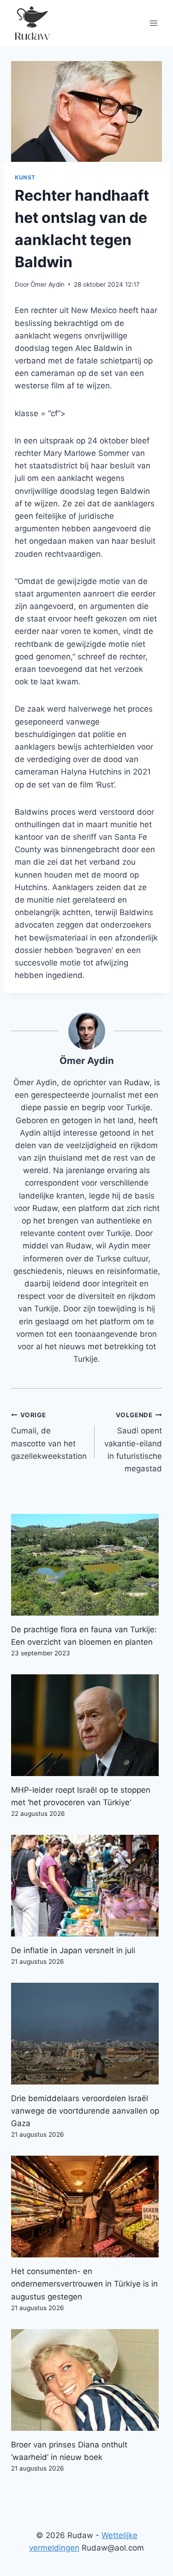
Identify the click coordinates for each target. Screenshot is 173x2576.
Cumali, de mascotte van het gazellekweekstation (49, 1436)
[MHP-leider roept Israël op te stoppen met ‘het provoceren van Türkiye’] (86, 1725)
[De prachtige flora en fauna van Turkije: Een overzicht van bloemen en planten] (86, 1565)
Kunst (25, 177)
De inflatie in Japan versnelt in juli (73, 1950)
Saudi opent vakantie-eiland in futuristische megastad (133, 1442)
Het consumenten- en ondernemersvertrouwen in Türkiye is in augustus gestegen (84, 2284)
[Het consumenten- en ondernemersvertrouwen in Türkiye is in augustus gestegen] (86, 2207)
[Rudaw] (32, 23)
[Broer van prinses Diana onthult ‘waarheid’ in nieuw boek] (86, 2380)
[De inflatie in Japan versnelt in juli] (86, 1886)
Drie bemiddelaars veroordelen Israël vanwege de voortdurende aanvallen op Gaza (85, 2111)
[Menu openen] (153, 23)
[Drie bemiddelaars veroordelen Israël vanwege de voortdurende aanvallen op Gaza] (86, 2034)
